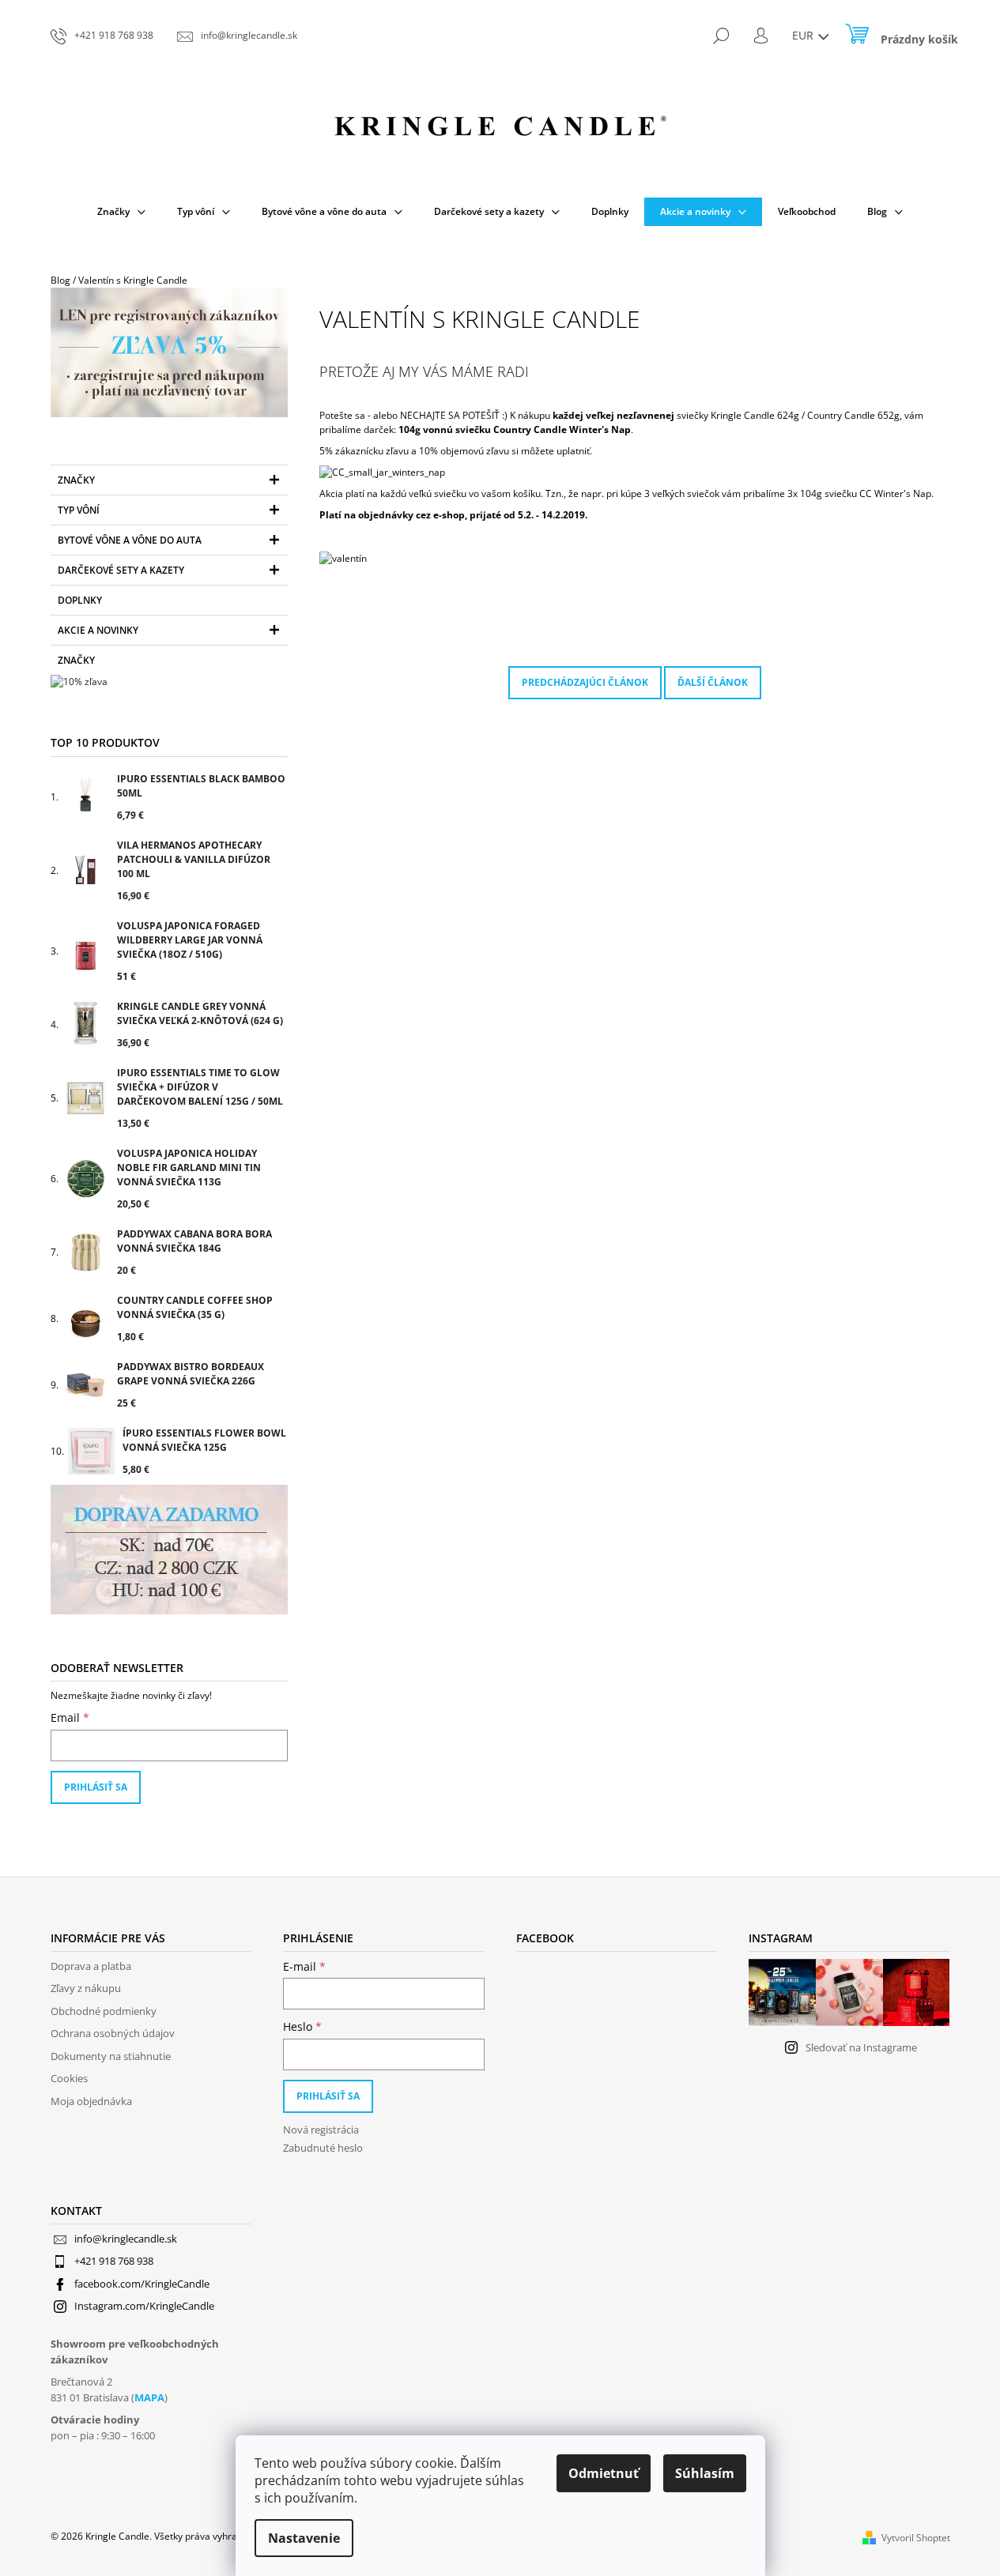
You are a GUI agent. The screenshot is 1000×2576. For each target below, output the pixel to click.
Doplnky (80, 600)
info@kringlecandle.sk (126, 2239)
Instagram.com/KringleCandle (144, 2306)
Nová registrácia (321, 2130)
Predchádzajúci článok (585, 682)
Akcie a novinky (98, 630)
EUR (804, 35)
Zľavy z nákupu (86, 1988)
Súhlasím (705, 2473)
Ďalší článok (713, 682)
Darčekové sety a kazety (121, 570)
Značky (76, 480)
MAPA (149, 2397)
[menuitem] (121, 212)
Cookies (69, 2078)
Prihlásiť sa (96, 1787)
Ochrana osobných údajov (113, 2033)
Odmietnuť (604, 2473)
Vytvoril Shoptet (916, 2538)
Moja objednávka (91, 2101)
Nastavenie (304, 2538)
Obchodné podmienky (104, 2011)
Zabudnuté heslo (323, 2148)
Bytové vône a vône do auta (130, 540)
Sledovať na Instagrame (861, 2047)
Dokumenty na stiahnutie (111, 2056)
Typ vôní (79, 510)
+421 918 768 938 (114, 2261)
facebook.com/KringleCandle (142, 2284)
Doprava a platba (91, 1966)
